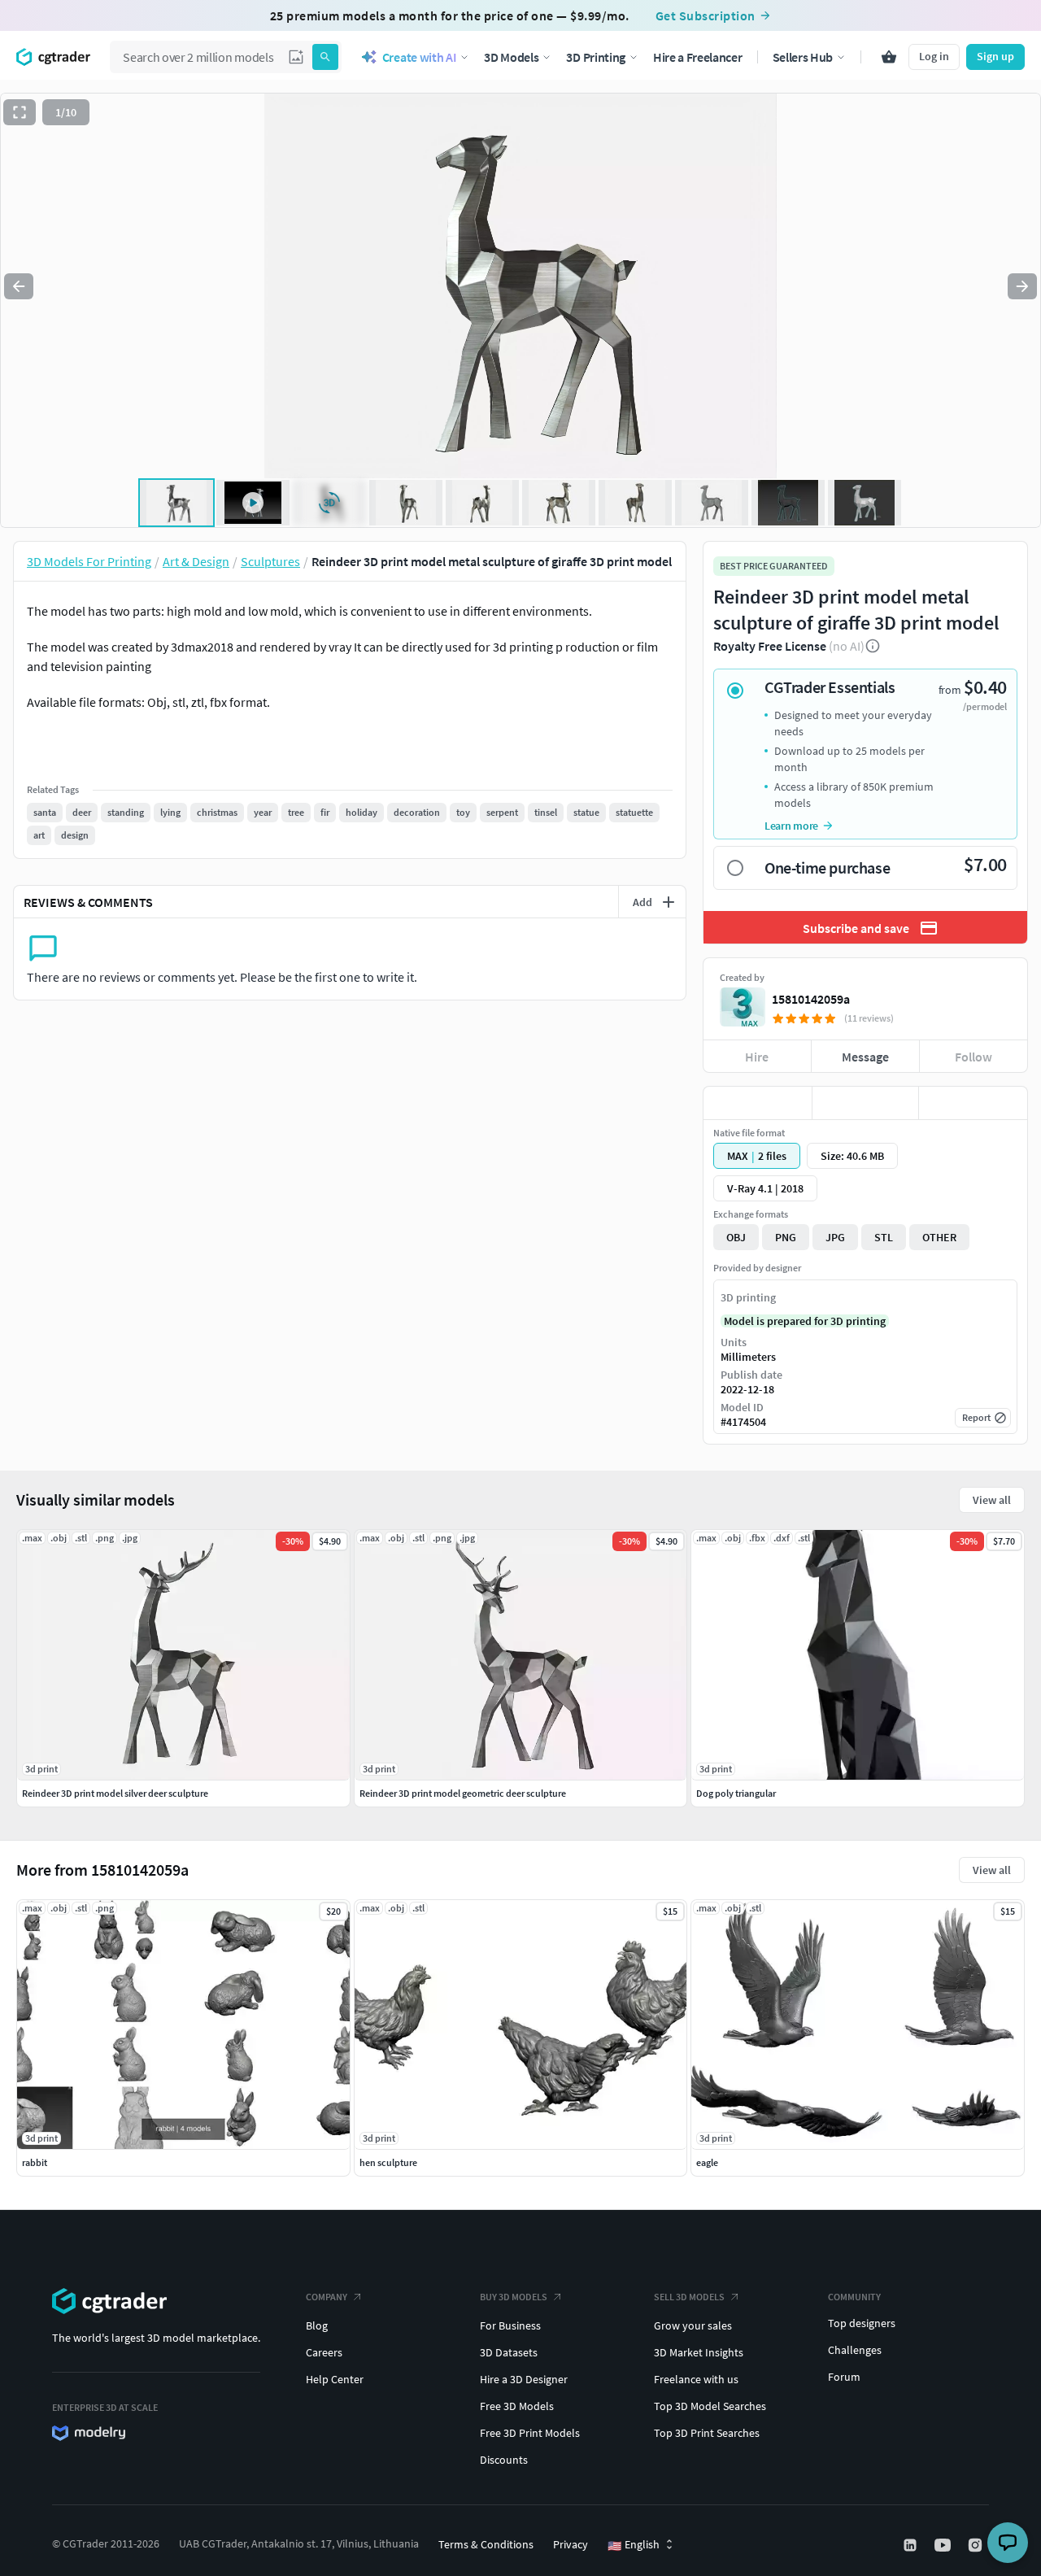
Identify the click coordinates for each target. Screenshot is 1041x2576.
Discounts (504, 2460)
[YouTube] (944, 2545)
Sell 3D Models (689, 2297)
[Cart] (889, 57)
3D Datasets (509, 2352)
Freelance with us (696, 2379)
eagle (707, 2162)
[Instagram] (977, 2545)
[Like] (758, 1103)
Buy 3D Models (514, 2297)
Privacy (571, 2544)
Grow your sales (693, 2325)
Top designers (862, 2323)
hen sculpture (388, 2162)
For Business (510, 2325)
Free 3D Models (517, 2406)
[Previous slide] (19, 286)
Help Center (335, 2379)
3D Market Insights (699, 2352)
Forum (844, 2377)
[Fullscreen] (20, 112)
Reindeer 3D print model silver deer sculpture (115, 1793)
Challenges (855, 2350)
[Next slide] (1022, 286)
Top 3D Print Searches (707, 2433)
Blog (317, 2325)
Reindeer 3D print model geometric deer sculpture (463, 1793)
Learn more (791, 826)
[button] (296, 57)
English (634, 2545)
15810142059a (811, 999)
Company (327, 2297)
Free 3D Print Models (530, 2433)
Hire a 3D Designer (524, 2379)
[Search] (325, 57)
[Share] (973, 1103)
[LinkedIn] (912, 2545)
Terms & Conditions (486, 2544)
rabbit (35, 2162)
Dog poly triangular (736, 1793)
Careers (324, 2352)
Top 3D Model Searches (710, 2406)
